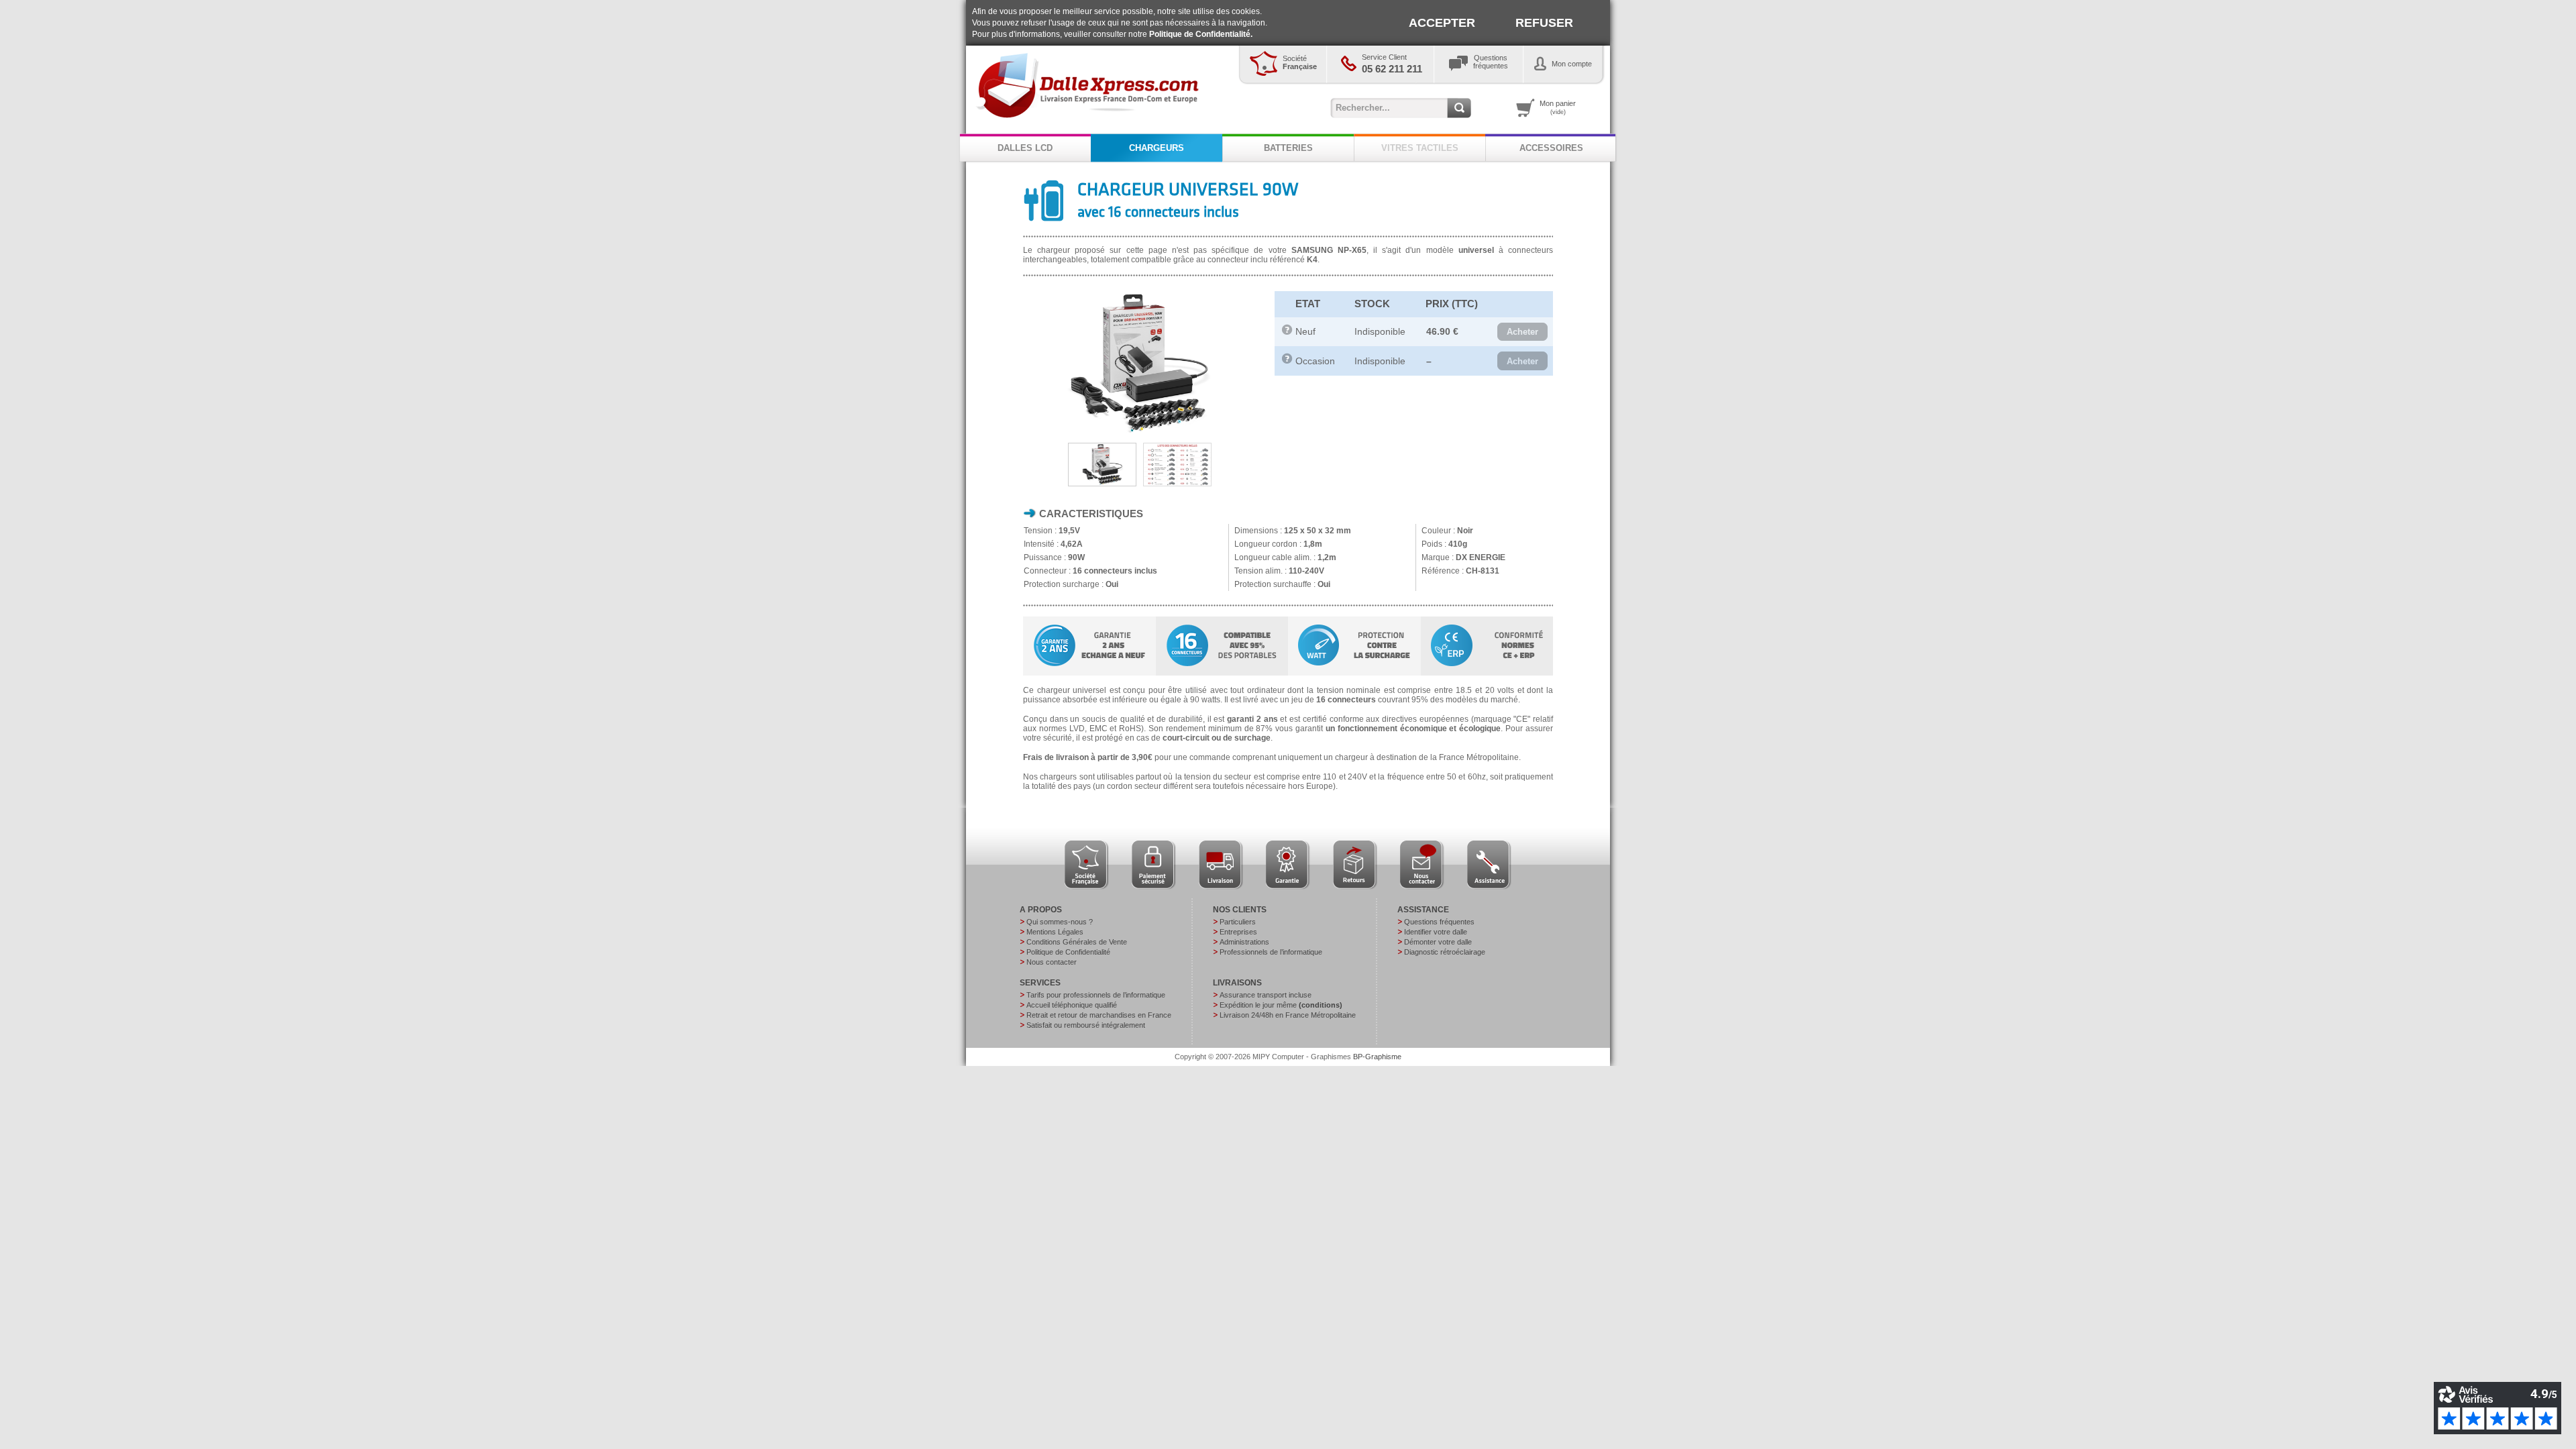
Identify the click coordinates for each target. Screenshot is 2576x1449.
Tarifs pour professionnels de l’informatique (1096, 995)
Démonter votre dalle (1438, 942)
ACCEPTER (1442, 23)
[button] (1522, 332)
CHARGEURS (1157, 148)
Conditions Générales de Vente (1077, 942)
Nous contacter (1052, 962)
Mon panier (1558, 107)
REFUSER (1544, 23)
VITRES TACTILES (1420, 148)
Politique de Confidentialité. (1201, 34)
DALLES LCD (1025, 148)
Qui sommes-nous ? (1060, 922)
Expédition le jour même (1281, 1005)
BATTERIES (1288, 148)
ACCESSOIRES (1551, 148)
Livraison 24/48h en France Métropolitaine (1288, 1015)
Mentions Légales (1055, 932)
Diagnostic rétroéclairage (1445, 952)
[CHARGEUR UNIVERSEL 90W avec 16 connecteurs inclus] (1138, 433)
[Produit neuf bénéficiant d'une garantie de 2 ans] (1287, 332)
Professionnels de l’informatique (1271, 952)
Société (1300, 62)
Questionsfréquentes (1491, 62)
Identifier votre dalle (1436, 932)
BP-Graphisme (1377, 1057)
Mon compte (1572, 64)
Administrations (1244, 942)
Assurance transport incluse (1266, 995)
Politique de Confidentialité (1068, 952)
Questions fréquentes (1439, 922)
